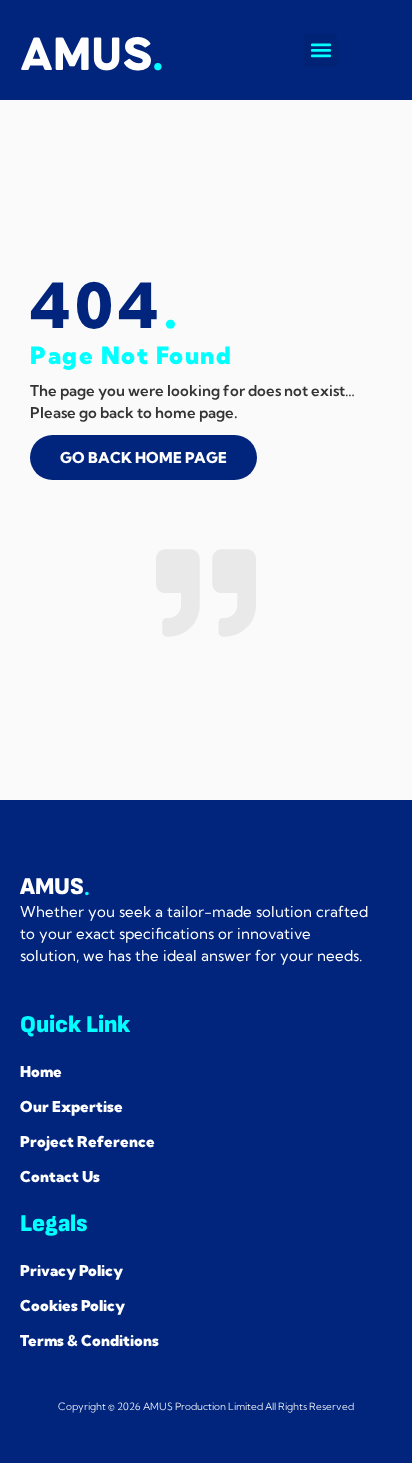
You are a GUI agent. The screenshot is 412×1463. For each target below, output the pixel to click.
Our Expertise (71, 1106)
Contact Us (60, 1176)
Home (41, 1071)
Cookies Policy (72, 1305)
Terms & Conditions (89, 1340)
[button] (320, 50)
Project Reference (87, 1141)
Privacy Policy (71, 1270)
